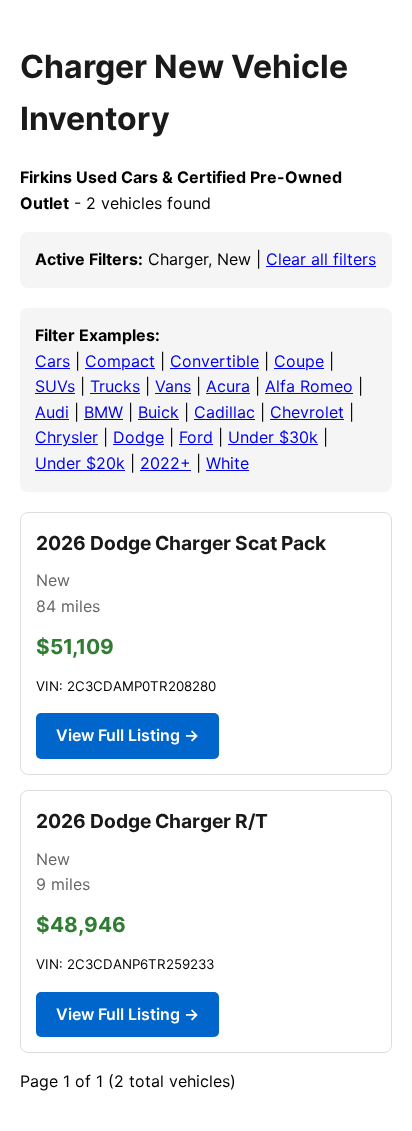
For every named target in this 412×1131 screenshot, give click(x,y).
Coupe (299, 361)
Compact (120, 361)
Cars (52, 361)
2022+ (165, 463)
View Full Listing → (127, 735)
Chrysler (66, 437)
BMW (103, 412)
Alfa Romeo (309, 386)
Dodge (138, 437)
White (227, 463)
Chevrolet (307, 412)
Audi (52, 412)
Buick (158, 412)
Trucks (115, 386)
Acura (228, 386)
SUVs (55, 386)
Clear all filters (321, 259)
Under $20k (80, 463)
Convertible (214, 361)
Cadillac (224, 412)
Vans (173, 386)
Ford (196, 437)
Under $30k (273, 437)
